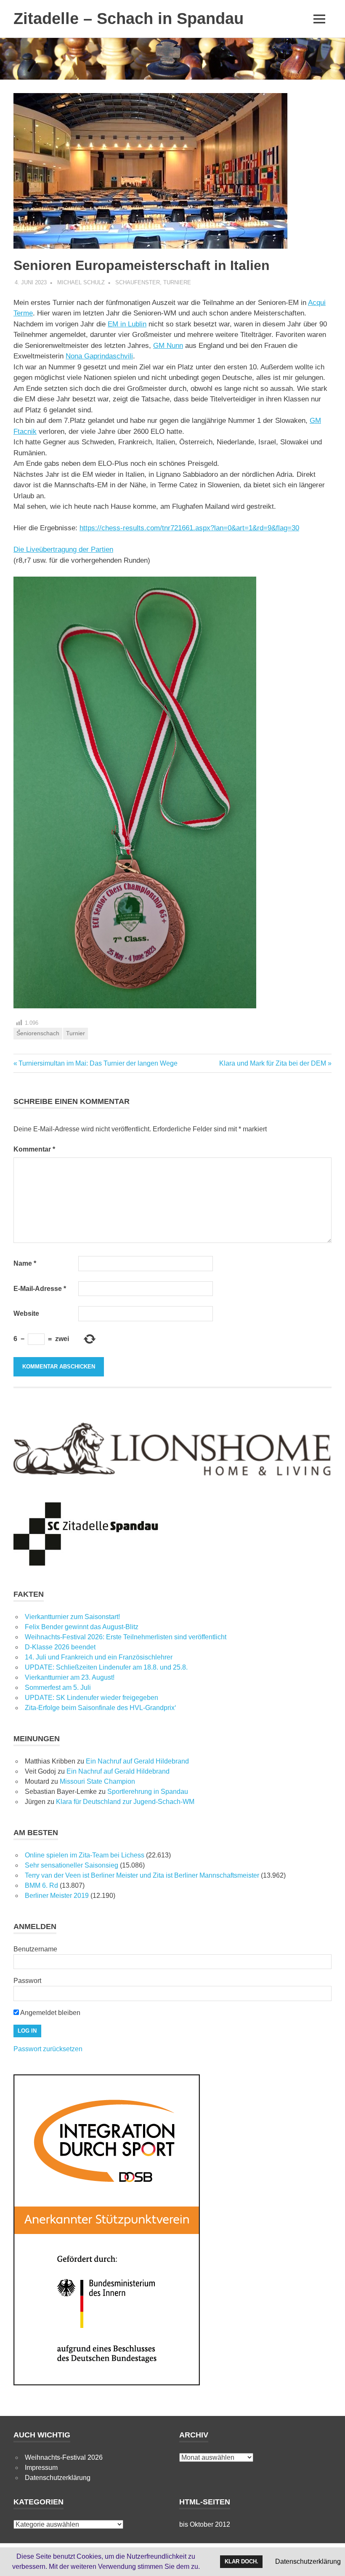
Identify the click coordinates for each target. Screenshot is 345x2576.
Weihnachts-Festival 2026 (64, 2457)
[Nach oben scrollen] (330, 2561)
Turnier (76, 1033)
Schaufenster (138, 282)
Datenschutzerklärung (58, 2478)
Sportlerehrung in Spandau (148, 1792)
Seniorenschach (38, 1033)
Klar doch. (241, 2561)
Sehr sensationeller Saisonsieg (72, 1865)
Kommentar (34, 1149)
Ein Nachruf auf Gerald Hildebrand (137, 1761)
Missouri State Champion (97, 1781)
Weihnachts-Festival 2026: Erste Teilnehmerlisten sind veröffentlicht (126, 1637)
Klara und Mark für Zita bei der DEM (273, 1063)
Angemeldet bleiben (50, 2013)
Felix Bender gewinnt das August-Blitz (82, 1627)
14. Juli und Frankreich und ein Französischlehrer (99, 1657)
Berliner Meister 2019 (57, 1896)
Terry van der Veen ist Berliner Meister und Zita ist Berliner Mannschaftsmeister (142, 1875)
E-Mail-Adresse (40, 1289)
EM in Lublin (127, 324)
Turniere (177, 282)
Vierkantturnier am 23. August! (70, 1677)
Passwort (27, 1981)
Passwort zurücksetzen (48, 2049)
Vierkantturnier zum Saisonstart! (72, 1617)
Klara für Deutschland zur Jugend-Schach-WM (125, 1802)
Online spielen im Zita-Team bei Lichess (85, 1855)
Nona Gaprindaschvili (99, 356)
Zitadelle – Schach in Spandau (129, 19)
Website (26, 1313)
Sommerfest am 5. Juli (58, 1687)
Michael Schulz (81, 282)
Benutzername (35, 1949)
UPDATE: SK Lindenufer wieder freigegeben (92, 1698)
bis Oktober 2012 (205, 2524)
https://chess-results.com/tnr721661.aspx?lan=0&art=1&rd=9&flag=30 (189, 528)
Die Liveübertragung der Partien (63, 549)
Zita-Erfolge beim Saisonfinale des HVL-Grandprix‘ (101, 1708)
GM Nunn (168, 346)
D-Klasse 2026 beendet (60, 1647)
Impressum (41, 2468)
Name (25, 1263)
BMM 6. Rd (41, 1885)
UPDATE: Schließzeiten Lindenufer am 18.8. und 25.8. (106, 1667)
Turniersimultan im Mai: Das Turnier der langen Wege (98, 1063)
